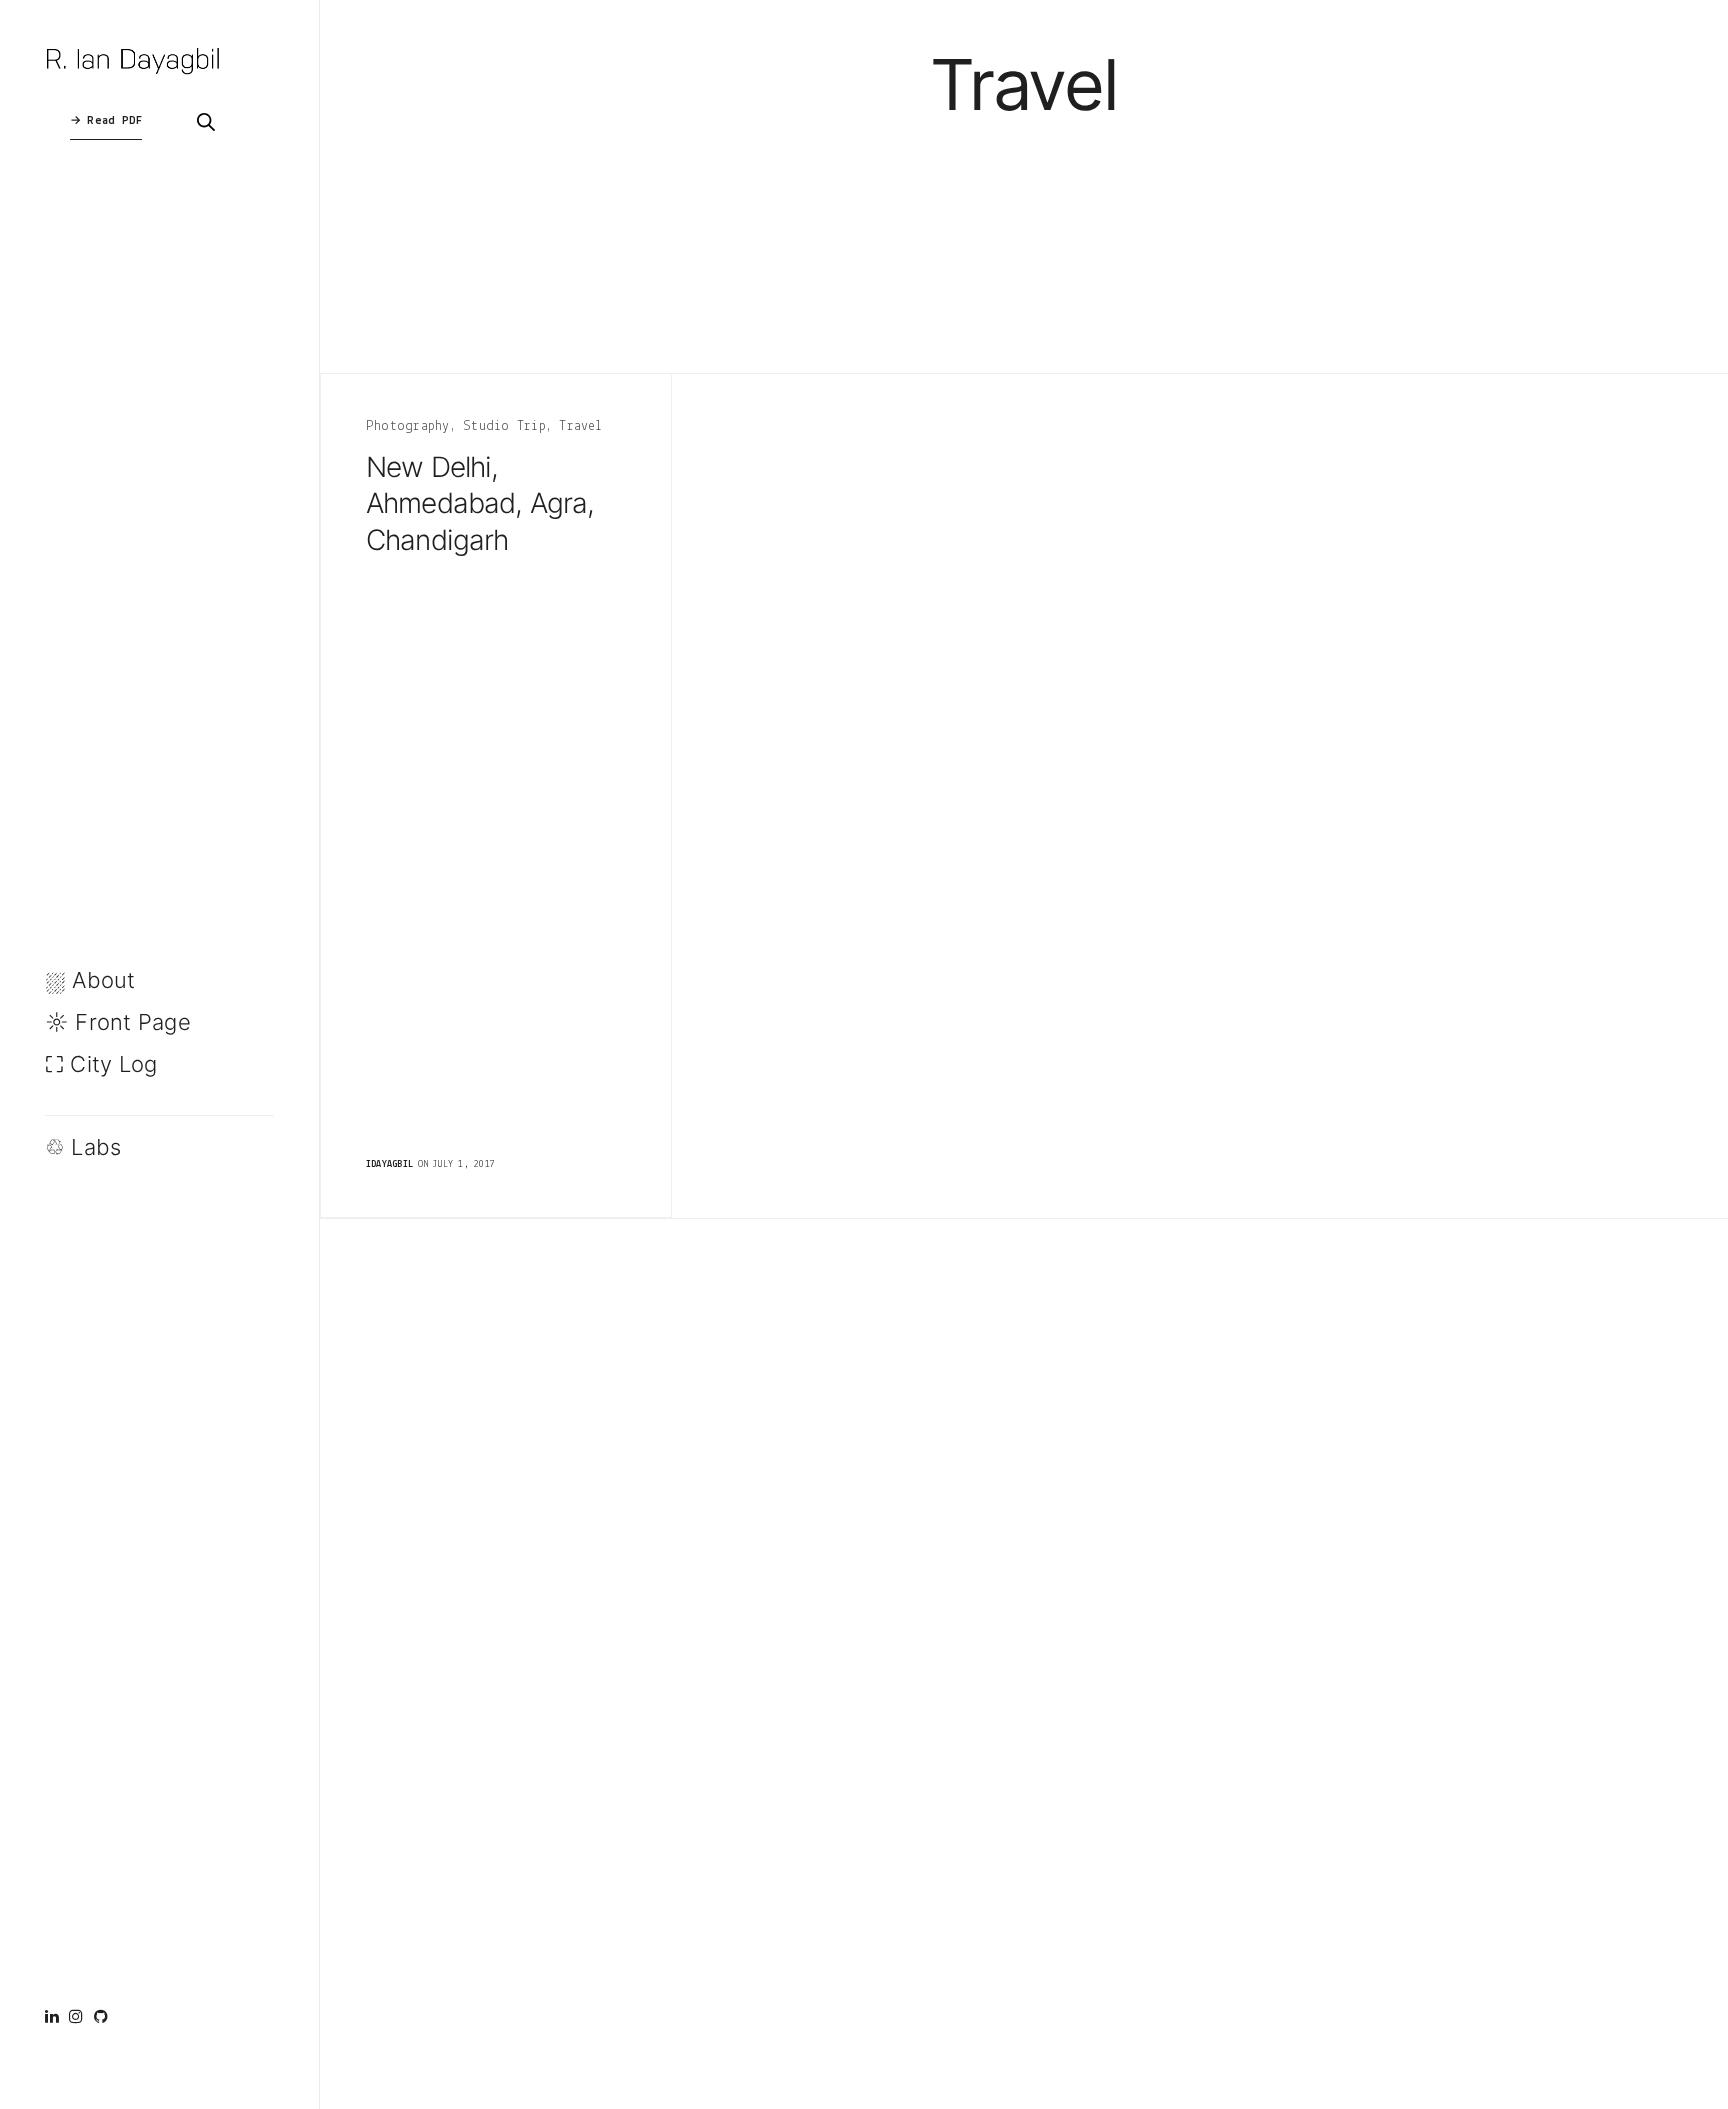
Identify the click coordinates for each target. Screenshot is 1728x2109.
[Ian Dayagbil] (136, 60)
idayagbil (389, 1164)
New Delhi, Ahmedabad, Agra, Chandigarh (480, 503)
